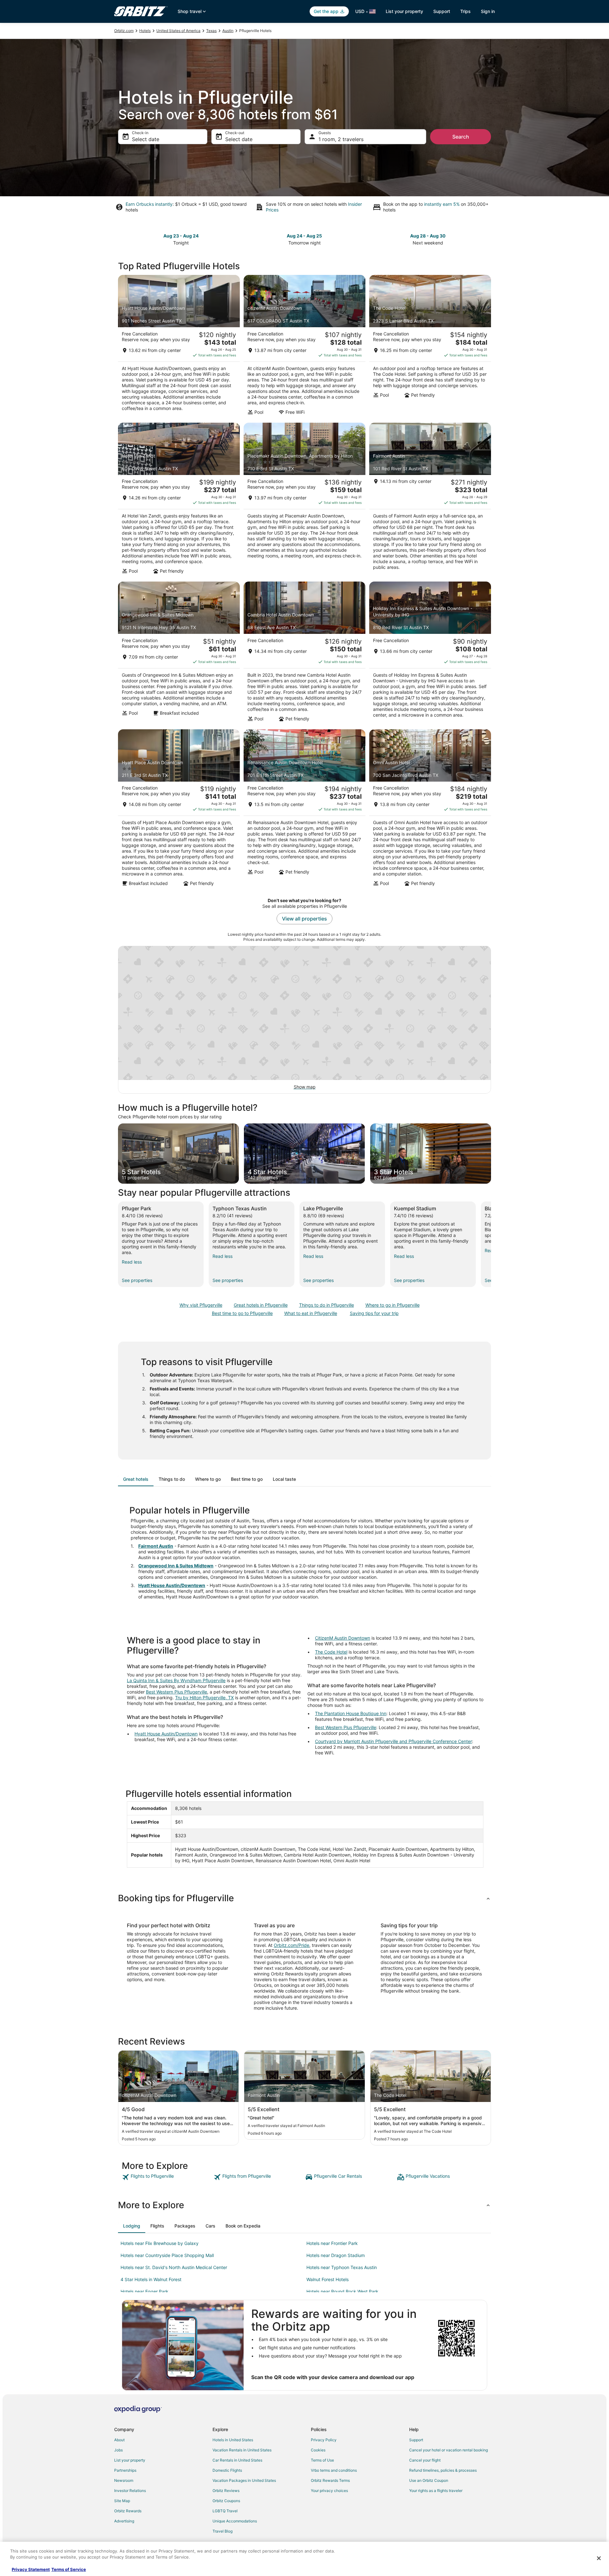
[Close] (599, 2558)
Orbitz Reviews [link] (226, 2491)
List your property (404, 11)
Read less (132, 1262)
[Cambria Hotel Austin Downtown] (304, 654)
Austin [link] (228, 31)
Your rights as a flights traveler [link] (436, 2491)
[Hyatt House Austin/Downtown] (179, 347)
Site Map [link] (122, 2501)
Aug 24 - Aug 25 (304, 236)
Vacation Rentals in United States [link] (242, 2450)
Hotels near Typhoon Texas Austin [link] (342, 2267)
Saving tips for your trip (374, 1313)
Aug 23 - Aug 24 (181, 236)
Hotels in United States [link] (233, 2440)
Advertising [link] (124, 2521)
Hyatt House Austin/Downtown (172, 1585)
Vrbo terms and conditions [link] (334, 2470)
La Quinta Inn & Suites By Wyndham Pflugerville (176, 1680)
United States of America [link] (178, 31)
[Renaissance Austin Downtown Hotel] (304, 810)
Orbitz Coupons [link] (226, 2501)
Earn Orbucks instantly (149, 204)
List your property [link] (130, 2460)
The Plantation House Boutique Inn (351, 1713)
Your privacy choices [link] (329, 2491)
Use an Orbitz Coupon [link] (429, 2480)
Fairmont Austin (156, 1546)
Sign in (488, 11)
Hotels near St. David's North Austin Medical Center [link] (174, 2267)
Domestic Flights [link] (227, 2470)
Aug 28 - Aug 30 (428, 236)
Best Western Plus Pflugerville (177, 1692)
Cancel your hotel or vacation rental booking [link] (449, 2450)
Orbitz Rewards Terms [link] (330, 2480)
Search (461, 137)
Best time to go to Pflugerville (242, 1313)
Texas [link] (211, 31)
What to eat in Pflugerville (311, 1313)
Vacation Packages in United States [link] (244, 2480)
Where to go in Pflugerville (393, 1305)
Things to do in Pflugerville (327, 1305)
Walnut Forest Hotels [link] (327, 2279)
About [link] (119, 2440)
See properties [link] (137, 1280)
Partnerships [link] (125, 2470)
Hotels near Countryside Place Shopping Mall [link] (167, 2255)
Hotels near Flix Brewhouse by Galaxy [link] (160, 2243)
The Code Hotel (331, 1652)
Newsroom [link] (124, 2480)
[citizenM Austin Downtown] (304, 347)
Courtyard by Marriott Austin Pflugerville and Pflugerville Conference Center (393, 1741)
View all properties (304, 919)
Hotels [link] (145, 31)
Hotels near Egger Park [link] (144, 2291)
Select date (146, 139)
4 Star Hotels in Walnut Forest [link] (151, 2279)
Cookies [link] (318, 2450)
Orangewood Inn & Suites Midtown (176, 1566)
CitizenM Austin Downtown (343, 1638)
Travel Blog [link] (223, 2531)
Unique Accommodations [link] (235, 2521)
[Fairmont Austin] (430, 500)
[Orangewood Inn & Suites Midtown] (179, 654)
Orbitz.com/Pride (291, 1945)
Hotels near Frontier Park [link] (332, 2243)
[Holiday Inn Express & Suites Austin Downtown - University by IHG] (430, 654)
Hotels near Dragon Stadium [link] (336, 2255)
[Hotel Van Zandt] (179, 500)
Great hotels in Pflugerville (261, 1305)
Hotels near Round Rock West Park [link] (342, 2291)
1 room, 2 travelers (341, 139)
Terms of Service (69, 2569)
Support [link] (416, 2440)
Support (442, 11)
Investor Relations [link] (130, 2491)
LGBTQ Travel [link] (225, 2511)
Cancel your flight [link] (425, 2460)
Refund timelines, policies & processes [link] (443, 2470)
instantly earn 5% (442, 204)
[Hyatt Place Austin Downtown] (179, 810)
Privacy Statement (31, 2569)
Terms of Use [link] (322, 2460)
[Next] (491, 1244)
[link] (167, 2177)
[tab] (136, 1479)
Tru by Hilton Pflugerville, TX (204, 1698)
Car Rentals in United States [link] (237, 2460)
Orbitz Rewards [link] (128, 2511)
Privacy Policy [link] (324, 2440)
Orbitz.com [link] (124, 31)
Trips (465, 11)
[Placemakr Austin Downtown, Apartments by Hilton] (304, 500)
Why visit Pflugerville (201, 1305)
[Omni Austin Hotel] (430, 810)
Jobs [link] (118, 2450)
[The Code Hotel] (430, 347)
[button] (304, 1898)
